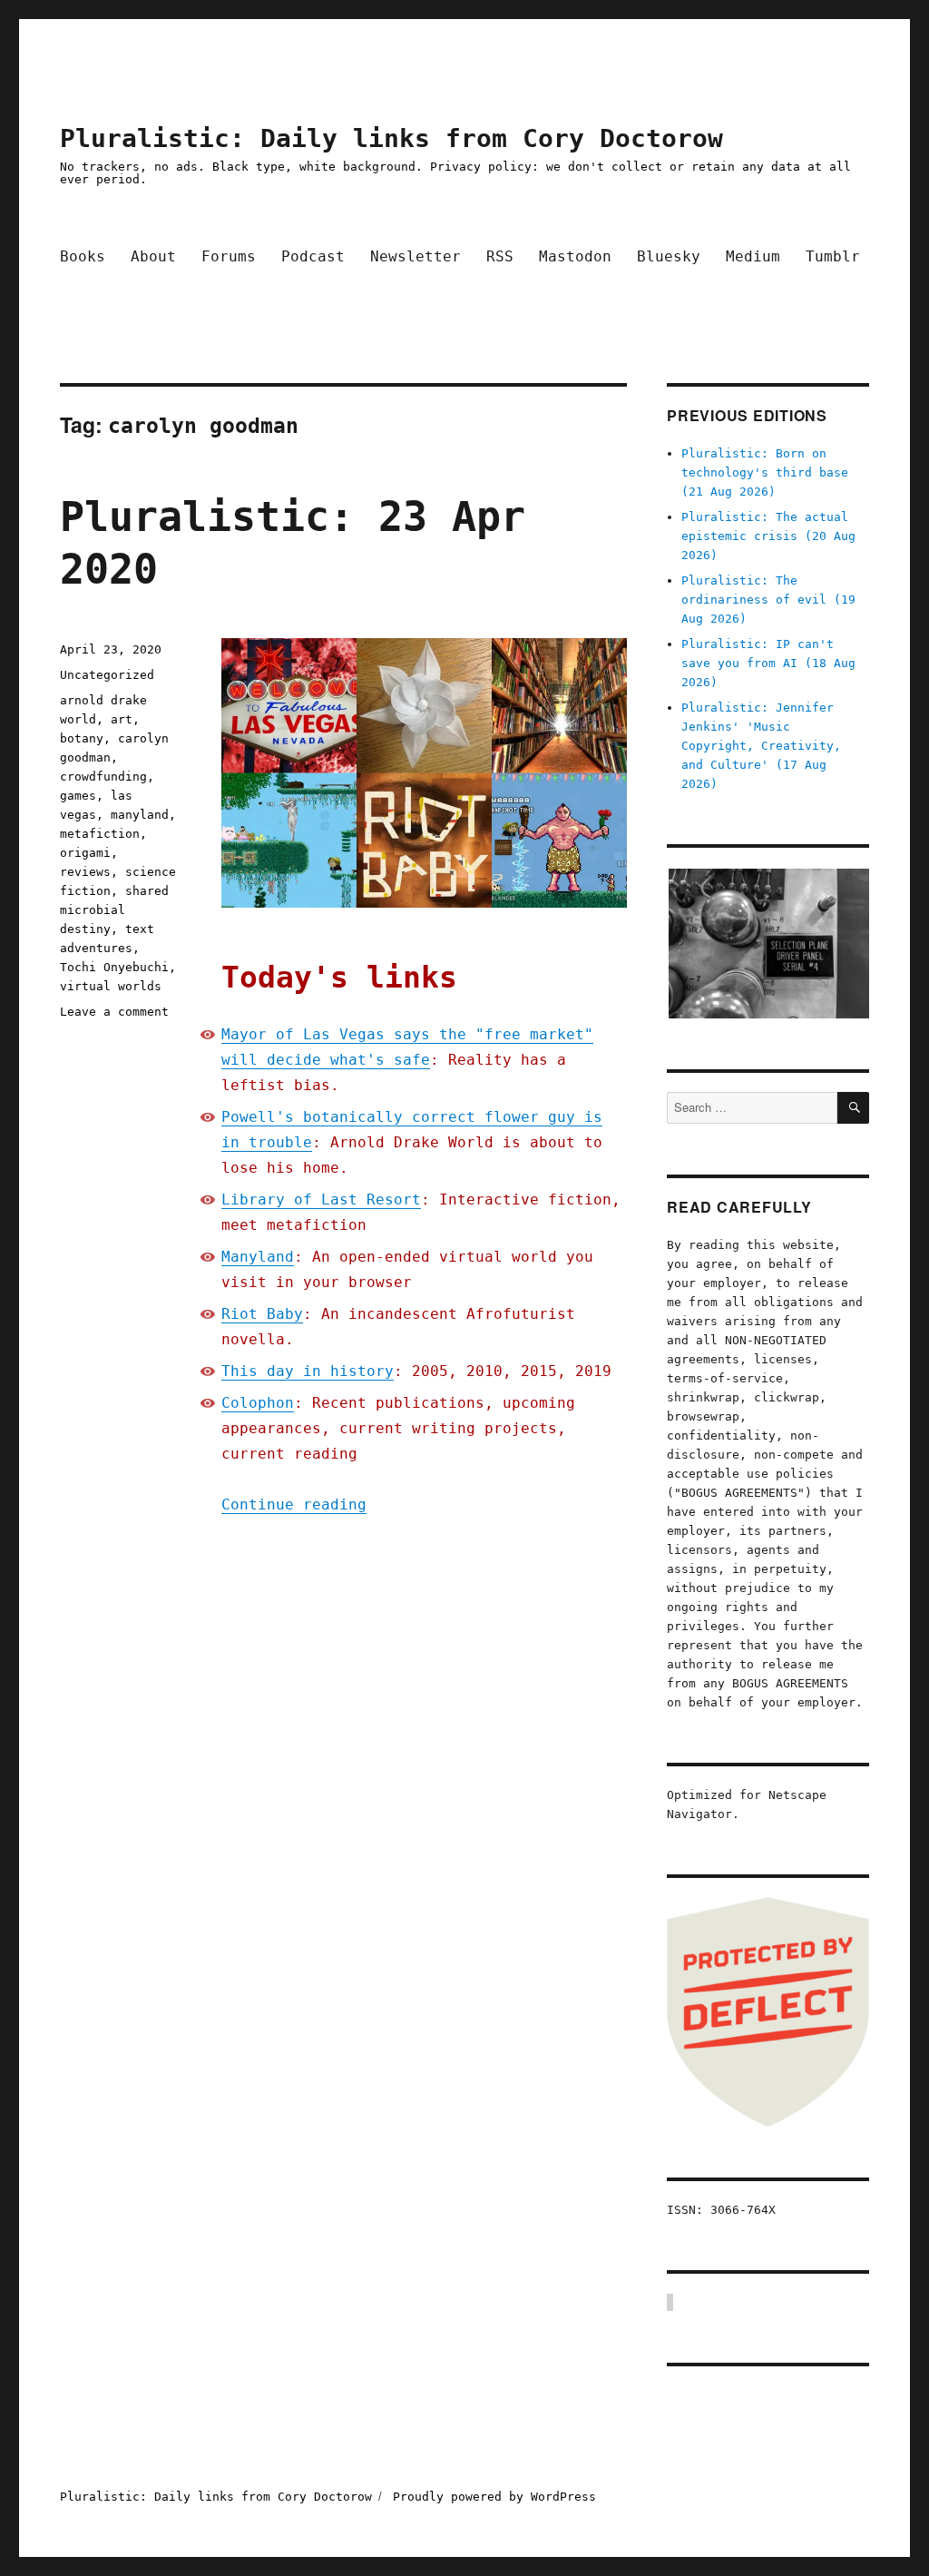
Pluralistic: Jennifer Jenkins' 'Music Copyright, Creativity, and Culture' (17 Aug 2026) (761, 746)
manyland (140, 815)
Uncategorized (107, 675)
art (122, 719)
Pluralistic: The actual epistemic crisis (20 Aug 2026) (768, 536)
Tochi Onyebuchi (114, 967)
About (153, 256)
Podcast (313, 256)
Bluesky (669, 256)
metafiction (100, 834)
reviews (85, 872)
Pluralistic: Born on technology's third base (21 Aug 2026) (765, 472)
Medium (753, 256)
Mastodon (575, 256)
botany (82, 738)
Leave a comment (114, 1012)
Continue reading (294, 1504)
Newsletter (416, 256)
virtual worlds (111, 986)
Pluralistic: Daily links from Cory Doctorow (391, 138)
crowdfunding (103, 777)
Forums (229, 256)
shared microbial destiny (114, 910)
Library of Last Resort (321, 1200)
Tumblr (833, 256)
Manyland (258, 1257)
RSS (500, 256)
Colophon (258, 1403)
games (78, 796)
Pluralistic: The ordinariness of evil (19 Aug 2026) (768, 600)
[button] (768, 944)
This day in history (308, 1371)
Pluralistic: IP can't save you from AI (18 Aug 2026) (768, 663)
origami (85, 853)
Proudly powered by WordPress (494, 2497)
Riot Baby (262, 1314)
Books (83, 256)
